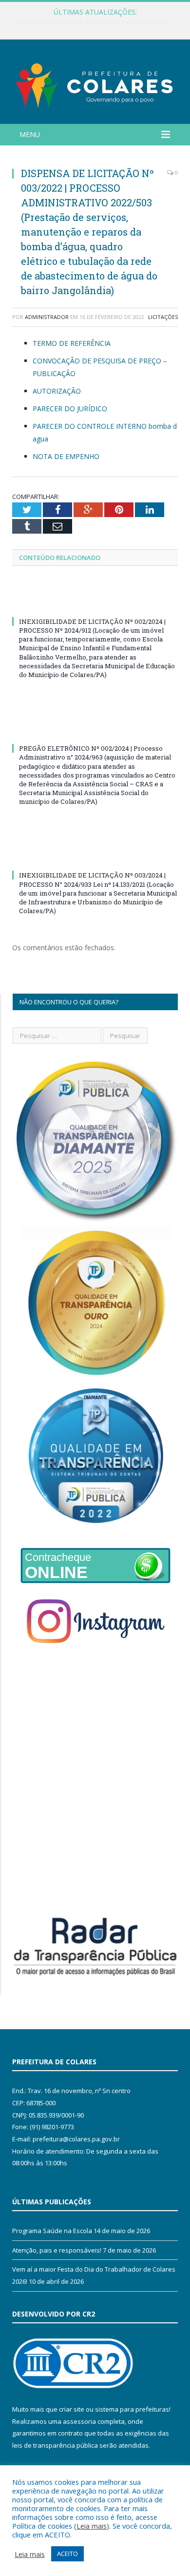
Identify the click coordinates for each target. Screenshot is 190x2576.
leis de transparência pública (55, 2445)
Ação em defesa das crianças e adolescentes (93, 22)
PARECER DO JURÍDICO (70, 409)
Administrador (47, 317)
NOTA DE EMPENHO (66, 456)
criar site (72, 2409)
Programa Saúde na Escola (52, 2231)
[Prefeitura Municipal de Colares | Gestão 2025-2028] (95, 83)
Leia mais (92, 2526)
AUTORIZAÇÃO (57, 391)
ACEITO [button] (67, 2554)
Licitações (163, 317)
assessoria (79, 2421)
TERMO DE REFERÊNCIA (72, 343)
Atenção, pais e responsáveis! (57, 2250)
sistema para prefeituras (132, 2409)
